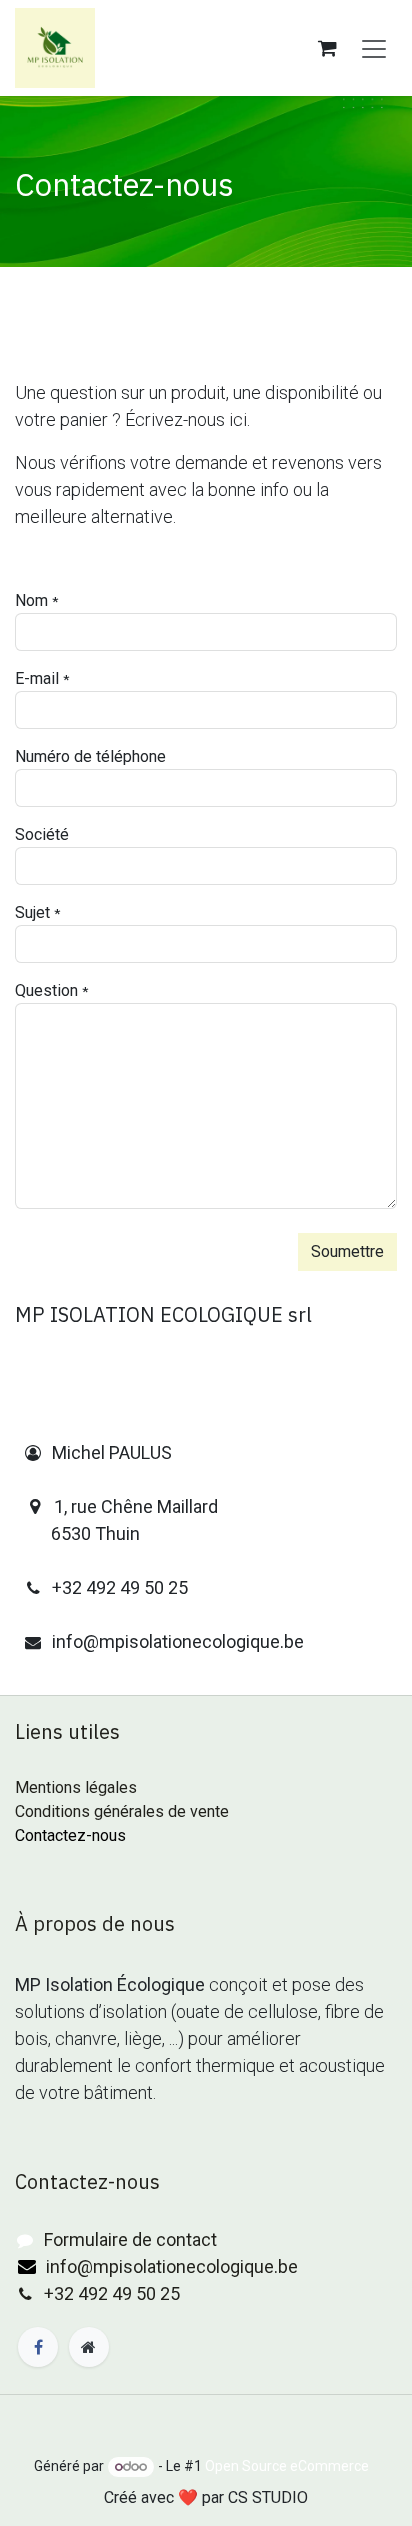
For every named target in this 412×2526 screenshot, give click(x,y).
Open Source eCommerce (287, 2466)
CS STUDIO (268, 2497)
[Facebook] (38, 2347)
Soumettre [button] (347, 1251)
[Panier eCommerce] (327, 48)
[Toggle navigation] (374, 48)
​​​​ (29, 2240)
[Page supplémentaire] (89, 2347)
